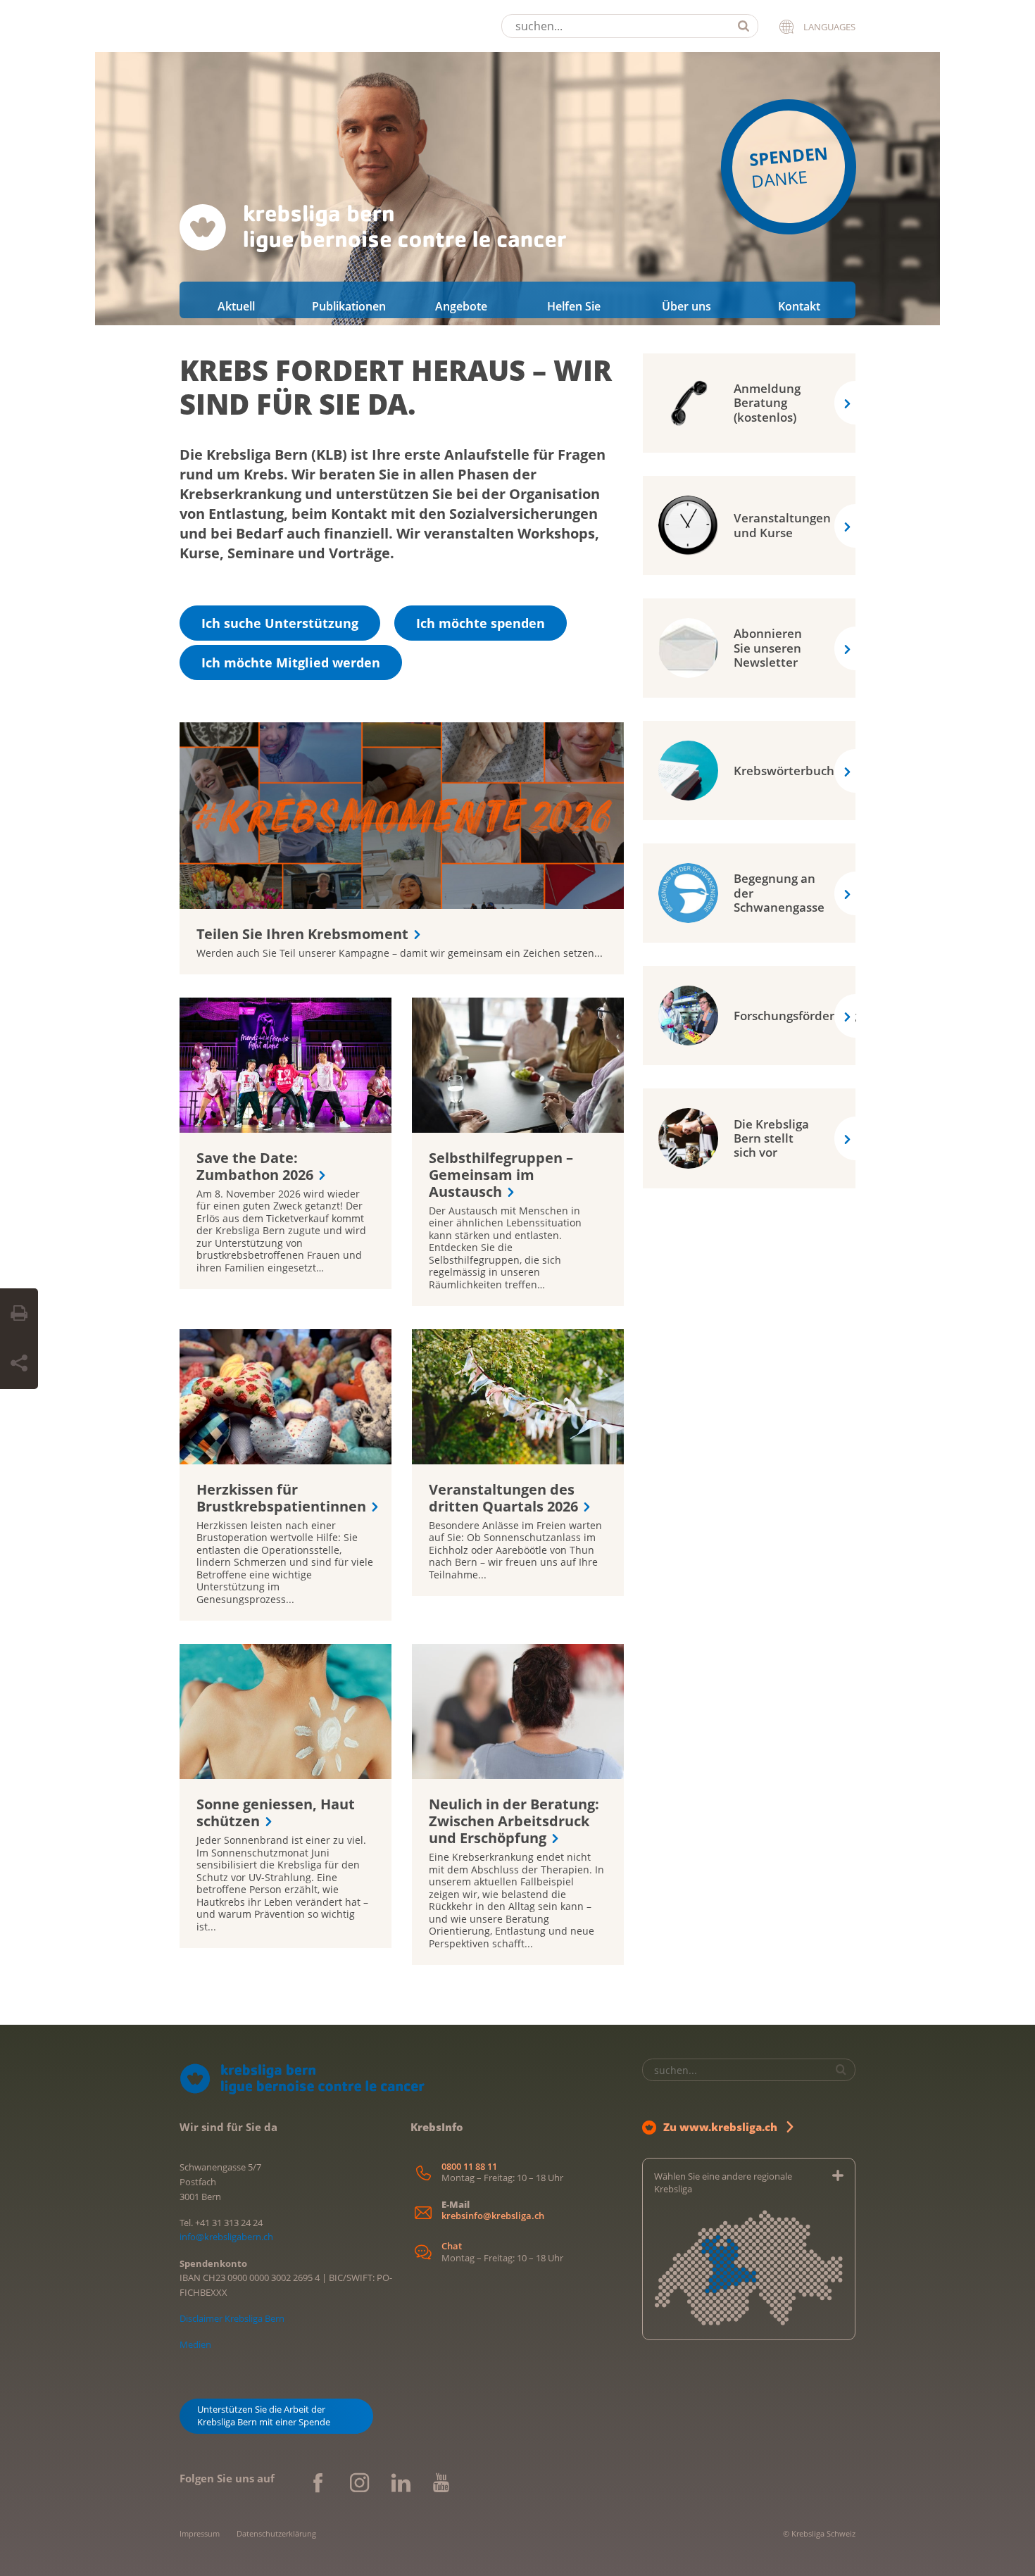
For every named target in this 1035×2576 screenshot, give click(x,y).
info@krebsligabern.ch (226, 2237)
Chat (452, 2246)
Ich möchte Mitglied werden (291, 662)
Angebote (461, 306)
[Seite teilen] (19, 1364)
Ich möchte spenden (481, 623)
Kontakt (799, 306)
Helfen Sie (574, 306)
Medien (195, 2344)
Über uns (686, 306)
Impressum (200, 2533)
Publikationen (349, 306)
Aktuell (236, 306)
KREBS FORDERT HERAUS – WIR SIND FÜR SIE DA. (396, 387)
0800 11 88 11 (469, 2167)
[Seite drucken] (19, 1314)
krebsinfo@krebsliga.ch (493, 2216)
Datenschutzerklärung (276, 2533)
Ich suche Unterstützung (280, 623)
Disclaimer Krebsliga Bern (232, 2318)
